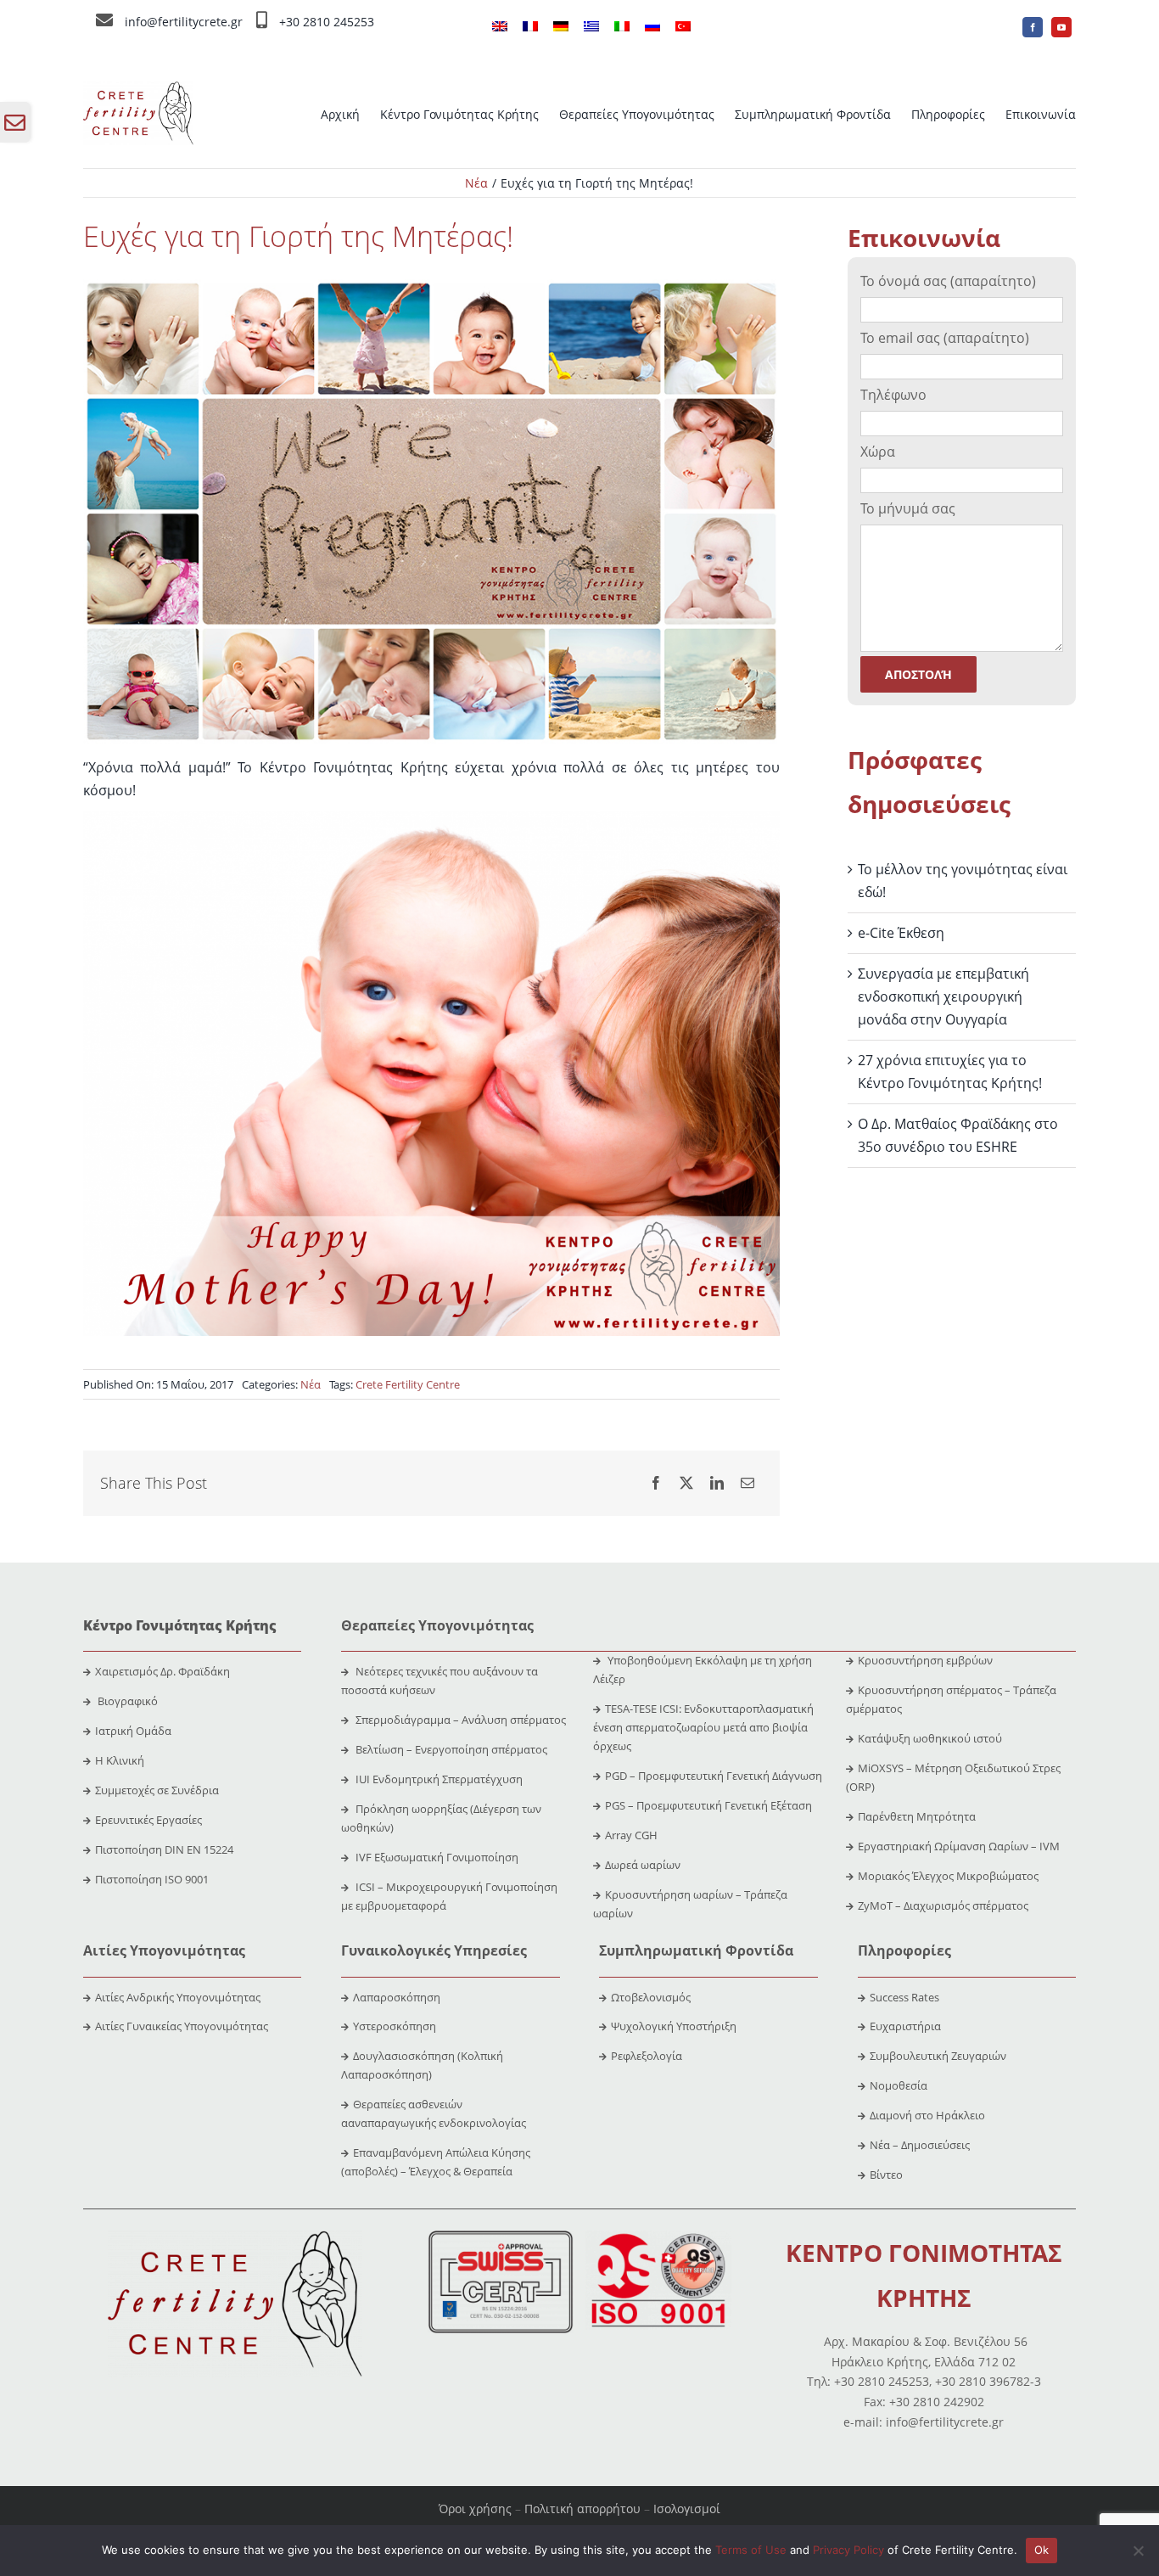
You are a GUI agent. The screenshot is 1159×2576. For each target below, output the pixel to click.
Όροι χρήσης (475, 2509)
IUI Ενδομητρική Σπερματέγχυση (438, 1779)
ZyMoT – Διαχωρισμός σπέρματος (943, 1905)
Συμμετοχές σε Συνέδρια (157, 1790)
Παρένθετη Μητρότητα (917, 1816)
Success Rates (904, 1997)
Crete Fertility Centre (408, 1384)
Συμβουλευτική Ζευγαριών (938, 2056)
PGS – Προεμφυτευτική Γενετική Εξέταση (708, 1805)
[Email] (747, 1483)
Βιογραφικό (128, 1701)
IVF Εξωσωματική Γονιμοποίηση (436, 1857)
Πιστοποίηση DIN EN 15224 (164, 1849)
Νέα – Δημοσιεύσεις (920, 2145)
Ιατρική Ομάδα (133, 1731)
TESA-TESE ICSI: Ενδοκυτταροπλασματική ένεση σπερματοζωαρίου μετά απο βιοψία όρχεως (703, 1727)
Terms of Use (751, 2550)
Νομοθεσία (899, 2085)
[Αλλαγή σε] (500, 27)
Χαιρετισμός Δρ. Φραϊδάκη (162, 1671)
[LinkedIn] (717, 1483)
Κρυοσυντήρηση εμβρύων (925, 1660)
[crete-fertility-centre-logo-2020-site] (138, 88)
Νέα (311, 1384)
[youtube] (1061, 27)
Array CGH (631, 1835)
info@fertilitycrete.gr (184, 22)
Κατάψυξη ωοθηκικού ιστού (931, 1738)
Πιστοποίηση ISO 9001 (152, 1879)
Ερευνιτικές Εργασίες (148, 1820)
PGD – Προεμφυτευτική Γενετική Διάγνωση (714, 1776)
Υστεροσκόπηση (395, 2026)
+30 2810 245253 (327, 22)
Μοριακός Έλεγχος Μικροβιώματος (948, 1876)
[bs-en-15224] (501, 2237)
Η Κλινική (120, 1760)
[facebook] (1033, 27)
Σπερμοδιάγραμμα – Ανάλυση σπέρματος (459, 1720)
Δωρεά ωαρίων (643, 1865)
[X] (686, 1483)
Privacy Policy (848, 2550)
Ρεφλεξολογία (647, 2056)
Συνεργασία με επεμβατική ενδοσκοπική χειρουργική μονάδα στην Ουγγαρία (943, 996)
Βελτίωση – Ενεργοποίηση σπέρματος (450, 1749)
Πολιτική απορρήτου (582, 2509)
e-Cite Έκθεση (901, 933)
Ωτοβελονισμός (651, 1997)
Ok (1042, 2550)
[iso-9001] (658, 2237)
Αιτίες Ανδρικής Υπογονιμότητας (178, 1997)
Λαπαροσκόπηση (397, 1997)
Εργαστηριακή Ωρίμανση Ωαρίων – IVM (959, 1846)
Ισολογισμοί (687, 2509)
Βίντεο (886, 2175)
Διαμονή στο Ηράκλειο (927, 2115)
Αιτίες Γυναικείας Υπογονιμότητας (182, 2026)
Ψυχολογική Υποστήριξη (674, 2026)
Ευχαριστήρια (905, 2026)
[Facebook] (656, 1483)
